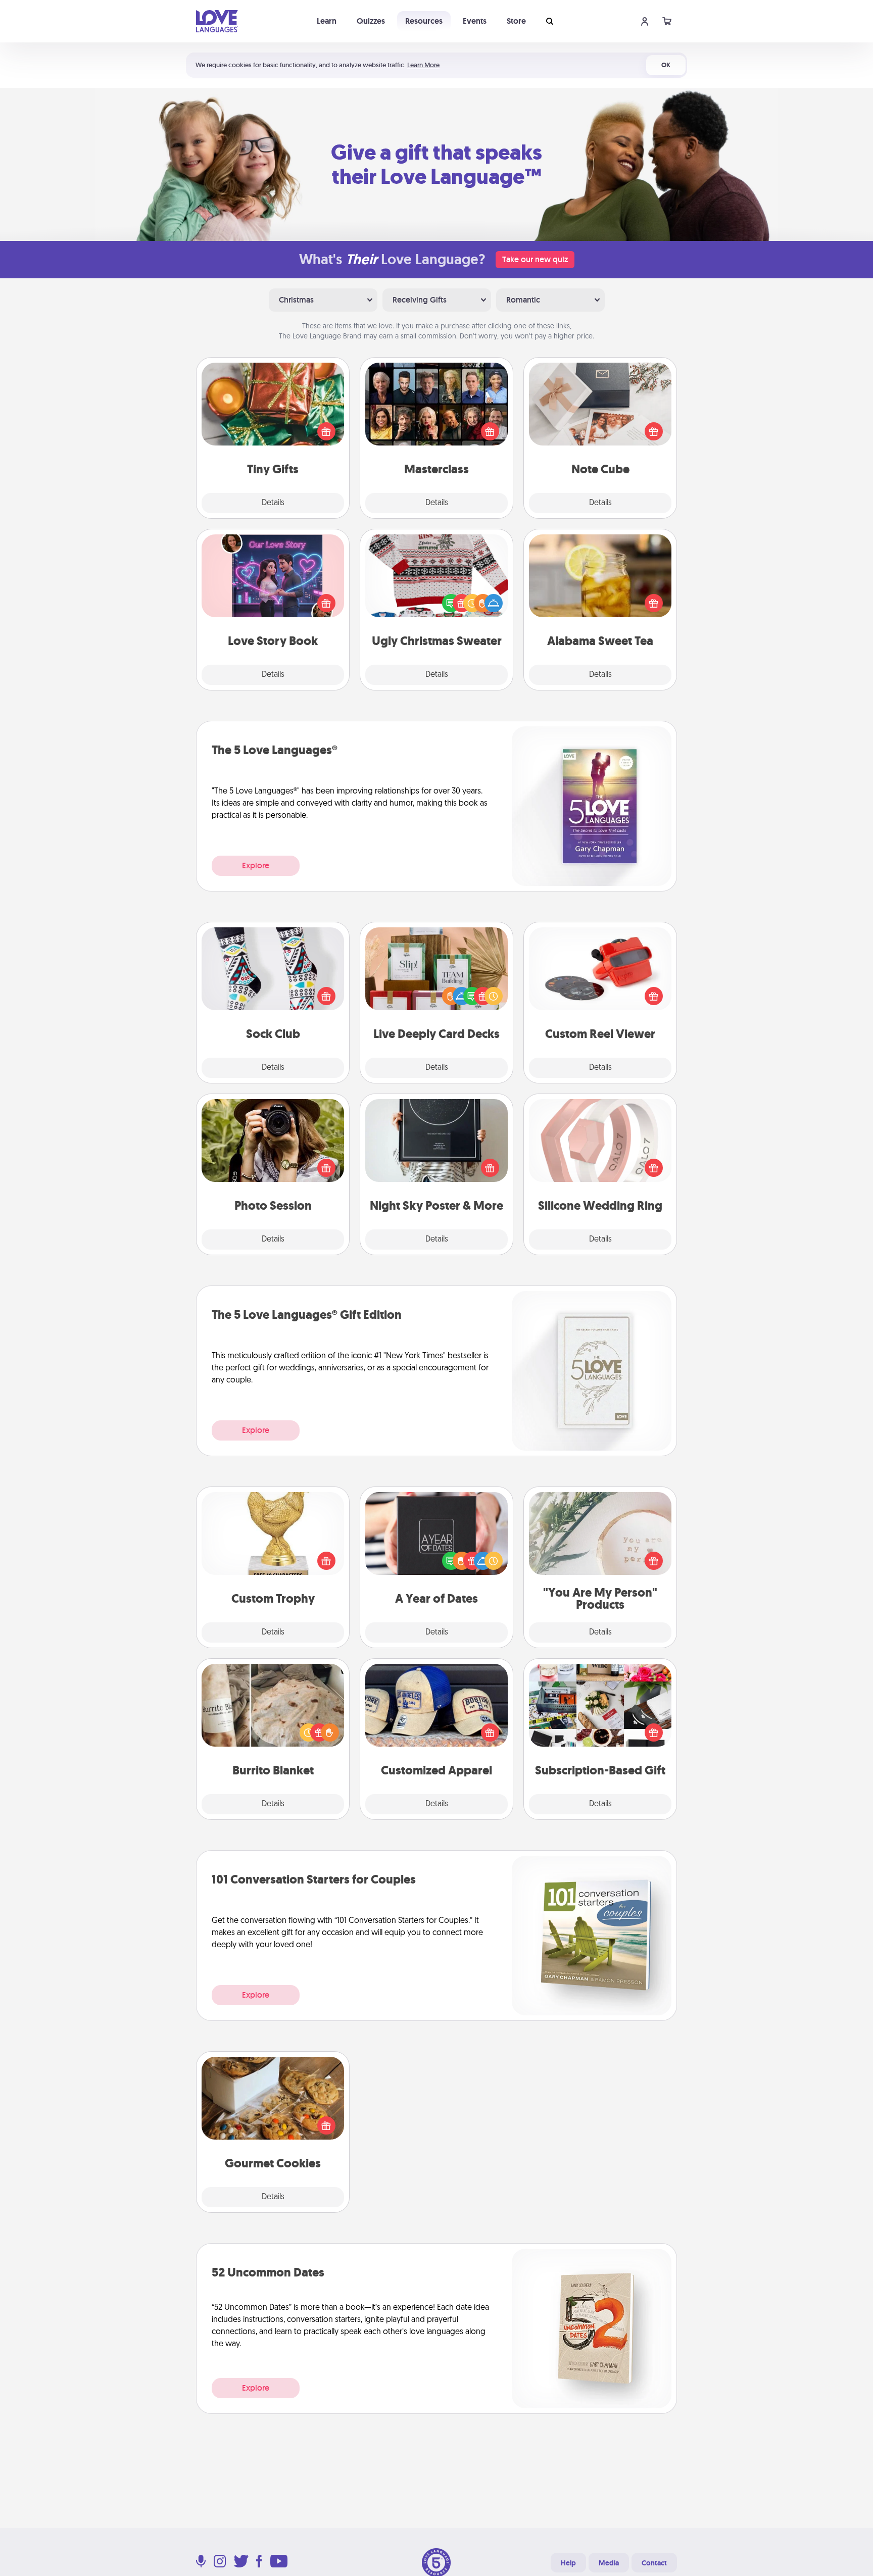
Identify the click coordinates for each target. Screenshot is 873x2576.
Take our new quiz (535, 259)
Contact (654, 2563)
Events (475, 21)
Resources (424, 21)
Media (609, 2563)
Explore (256, 865)
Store (516, 21)
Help (568, 2563)
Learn (327, 21)
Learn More (423, 65)
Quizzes (371, 21)
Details (273, 503)
